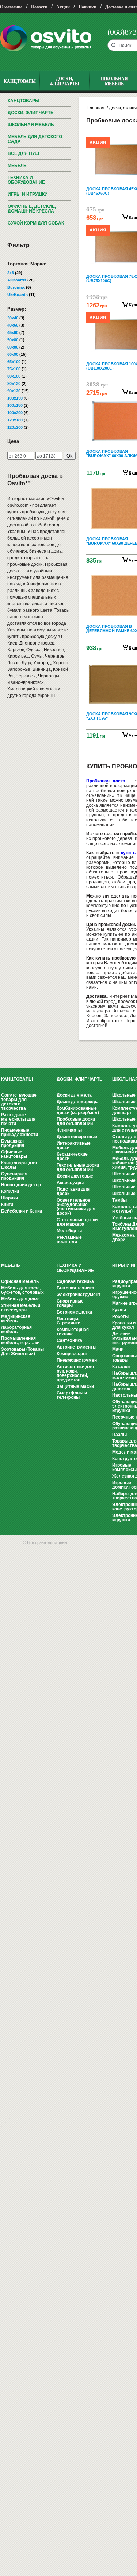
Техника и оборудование (26, 180)
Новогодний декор (21, 1185)
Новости (39, 7)
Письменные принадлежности (20, 1132)
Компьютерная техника (73, 1332)
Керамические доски (72, 1156)
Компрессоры (72, 1354)
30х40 (13, 318)
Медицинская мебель (16, 1319)
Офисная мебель (20, 1281)
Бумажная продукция (13, 1143)
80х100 (14, 376)
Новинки (87, 7)
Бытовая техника (75, 1288)
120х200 (15, 427)
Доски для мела (74, 1095)
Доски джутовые (75, 1176)
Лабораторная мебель (16, 1330)
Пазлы (119, 1435)
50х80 (13, 340)
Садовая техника (75, 1281)
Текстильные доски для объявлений (78, 1167)
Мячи (118, 1349)
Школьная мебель (31, 125)
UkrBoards (18, 295)
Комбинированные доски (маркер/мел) (78, 1110)
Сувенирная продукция (14, 1176)
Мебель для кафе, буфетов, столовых (22, 1290)
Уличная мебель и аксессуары (21, 1308)
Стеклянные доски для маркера (77, 1222)
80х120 (14, 384)
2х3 (11, 273)
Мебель (17, 166)
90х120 (14, 391)
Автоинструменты (77, 1347)
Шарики (9, 1198)
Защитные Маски (75, 1386)
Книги (7, 1205)
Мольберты (69, 1231)
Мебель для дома (20, 1299)
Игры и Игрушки (28, 194)
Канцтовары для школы (19, 1165)
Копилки (10, 1191)
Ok (70, 456)
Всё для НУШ (23, 153)
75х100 (14, 369)
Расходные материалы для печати (18, 1119)
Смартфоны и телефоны (72, 1395)
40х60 (13, 325)
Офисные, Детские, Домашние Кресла (32, 209)
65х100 (14, 362)
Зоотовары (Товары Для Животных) (22, 1351)
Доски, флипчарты (31, 113)
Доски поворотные (77, 1137)
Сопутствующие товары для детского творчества (19, 1102)
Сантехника (69, 1340)
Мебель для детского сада (35, 139)
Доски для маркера (78, 1102)
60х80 (13, 347)
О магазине (11, 7)
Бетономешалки (74, 1312)
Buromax (16, 287)
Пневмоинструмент (78, 1360)
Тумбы (119, 1200)
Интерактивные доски (74, 1145)
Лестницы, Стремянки (68, 1321)
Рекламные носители (69, 1240)
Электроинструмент (79, 1295)
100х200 (15, 413)
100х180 (15, 405)
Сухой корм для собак (36, 223)
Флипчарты (69, 1130)
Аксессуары (70, 1183)
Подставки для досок (73, 1191)
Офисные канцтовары (14, 1154)
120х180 (15, 420)
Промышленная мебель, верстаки (20, 1340)
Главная (96, 108)
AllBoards (17, 280)
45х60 (13, 332)
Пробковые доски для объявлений (76, 1121)
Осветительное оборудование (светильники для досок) (76, 1207)
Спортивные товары (70, 1303)
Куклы (119, 1310)
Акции (63, 7)
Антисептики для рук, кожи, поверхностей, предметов (75, 1373)
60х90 (13, 354)
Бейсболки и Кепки (22, 1211)
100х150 (15, 398)
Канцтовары (24, 101)
